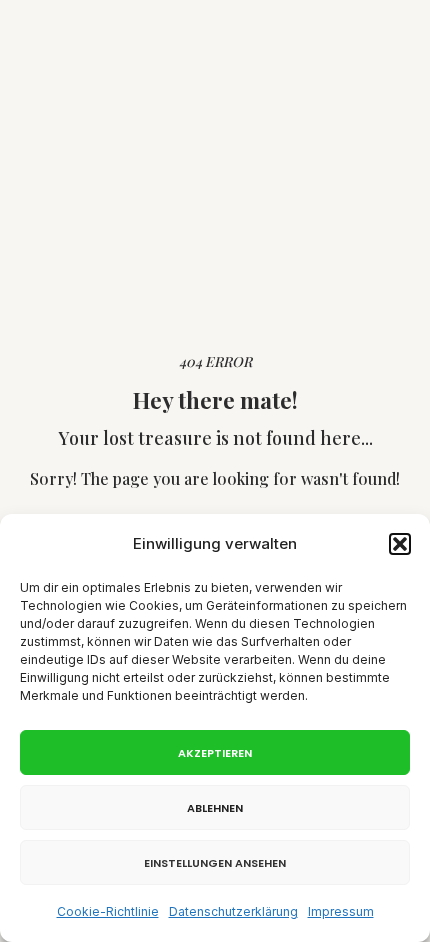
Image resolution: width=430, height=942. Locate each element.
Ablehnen (215, 808)
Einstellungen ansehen (215, 863)
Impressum (341, 911)
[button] (400, 544)
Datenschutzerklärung (233, 911)
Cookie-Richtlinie (108, 911)
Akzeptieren (215, 753)
